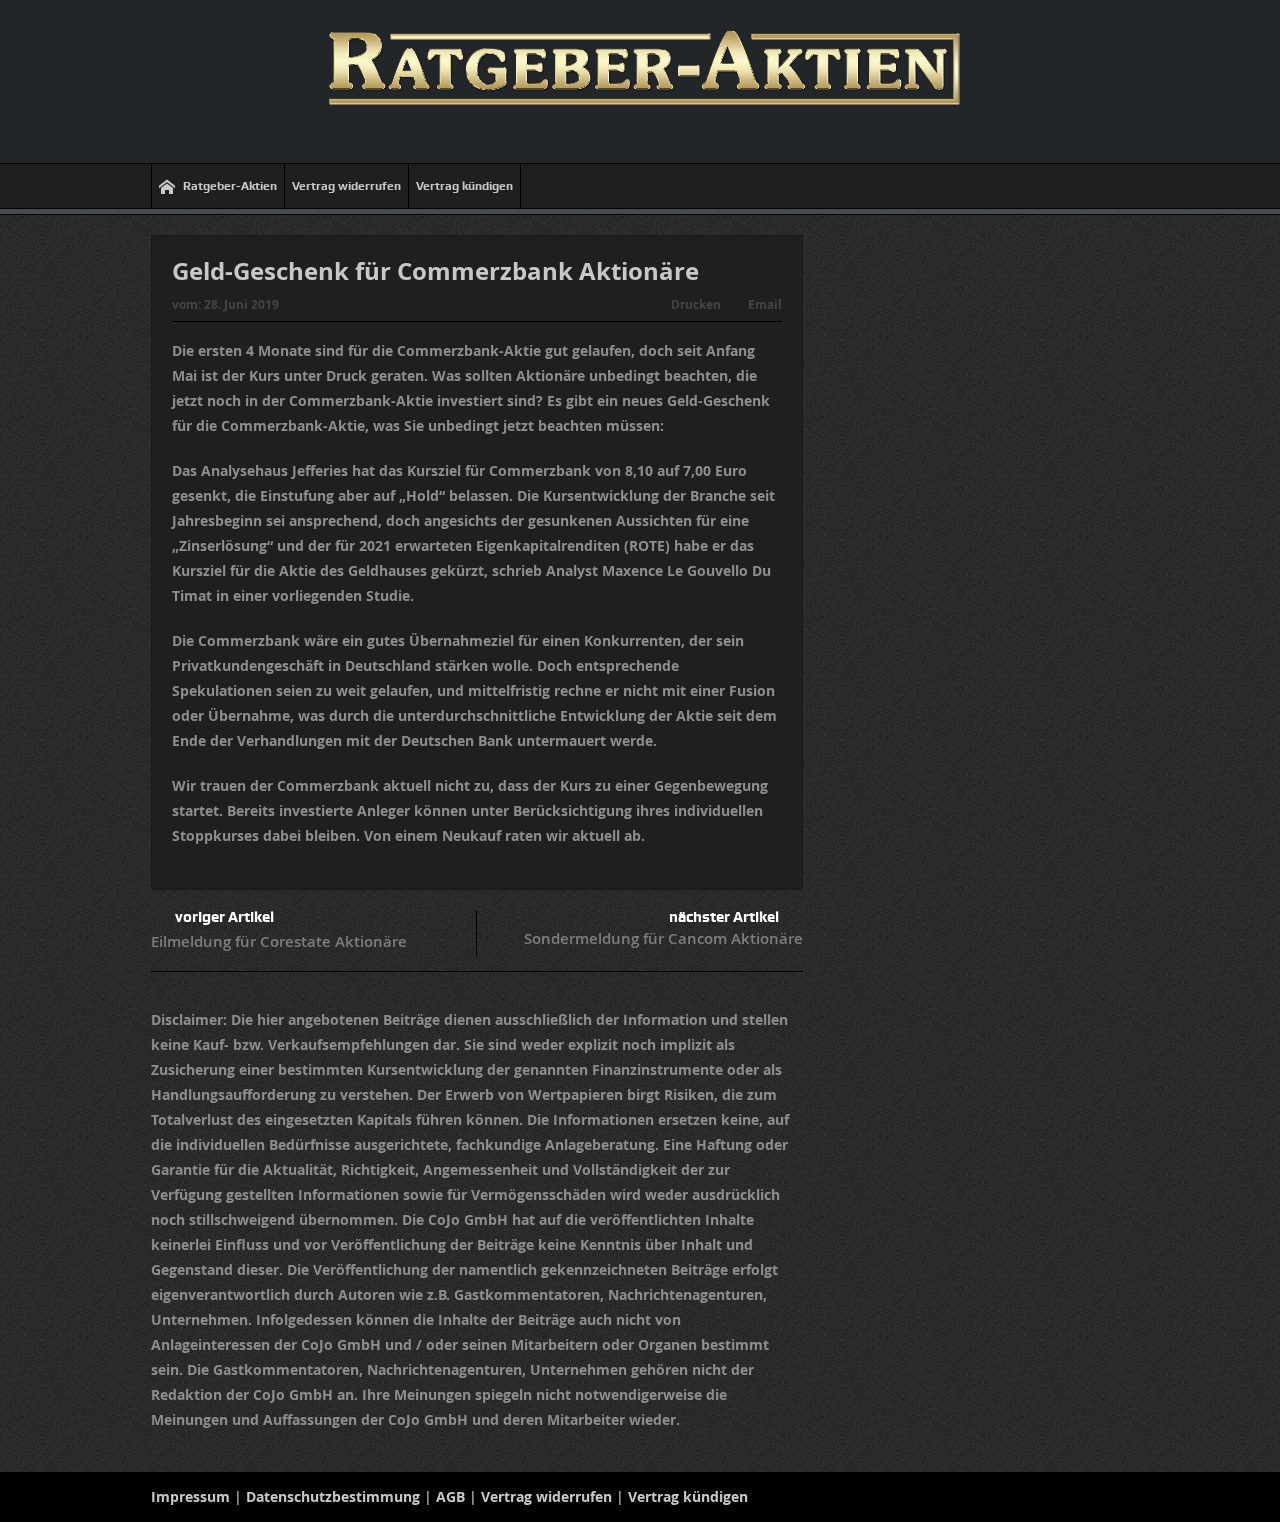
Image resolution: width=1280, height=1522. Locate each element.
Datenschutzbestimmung (333, 1496)
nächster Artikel (724, 917)
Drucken (696, 304)
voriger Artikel (224, 917)
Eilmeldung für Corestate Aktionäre (279, 941)
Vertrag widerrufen (346, 186)
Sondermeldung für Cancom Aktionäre (663, 938)
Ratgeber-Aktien (230, 186)
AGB (450, 1496)
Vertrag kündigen (464, 186)
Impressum (190, 1496)
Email (765, 304)
